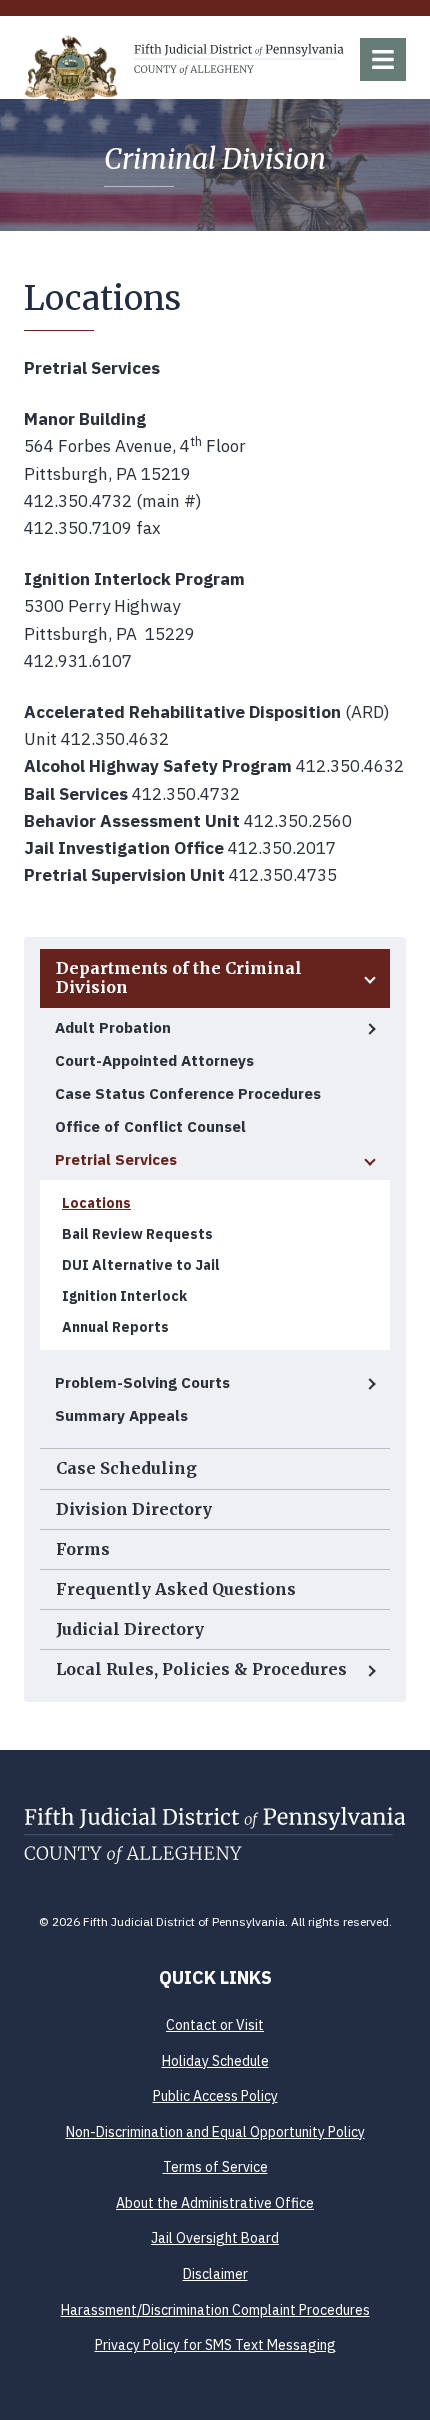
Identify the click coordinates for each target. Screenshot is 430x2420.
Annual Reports (115, 1327)
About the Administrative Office (215, 2203)
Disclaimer (215, 2274)
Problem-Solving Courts (142, 1382)
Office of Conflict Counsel (150, 1126)
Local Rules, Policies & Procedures (201, 1669)
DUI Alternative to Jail (141, 1265)
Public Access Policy (215, 2096)
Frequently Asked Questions (176, 1589)
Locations (96, 1203)
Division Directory (134, 1509)
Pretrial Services (116, 1159)
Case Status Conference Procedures (188, 1093)
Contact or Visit (215, 2025)
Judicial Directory (130, 1629)
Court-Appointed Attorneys (154, 1060)
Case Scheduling (126, 1468)
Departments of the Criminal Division (179, 977)
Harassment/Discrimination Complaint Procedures (215, 2310)
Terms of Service (215, 2167)
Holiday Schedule (215, 2061)
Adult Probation (113, 1027)
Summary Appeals (121, 1415)
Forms (83, 1549)
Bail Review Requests (137, 1234)
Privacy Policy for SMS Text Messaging (215, 2345)
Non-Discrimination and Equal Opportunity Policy (215, 2132)
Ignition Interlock (124, 1296)
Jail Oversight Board (215, 2238)
